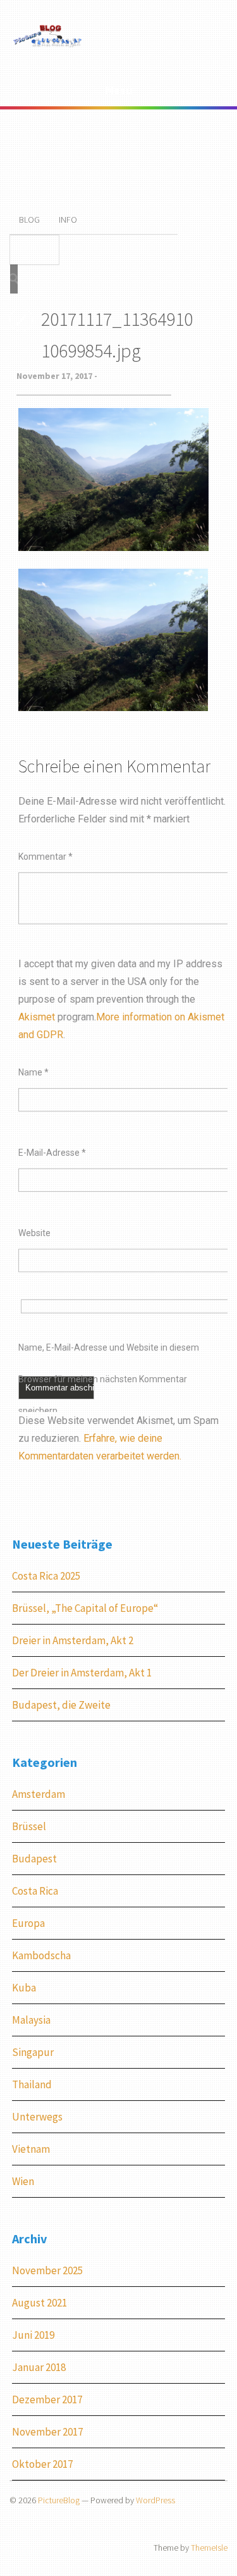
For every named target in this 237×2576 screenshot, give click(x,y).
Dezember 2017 (47, 2400)
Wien (23, 2181)
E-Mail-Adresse (52, 1153)
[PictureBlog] (48, 45)
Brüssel (29, 1826)
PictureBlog (59, 2500)
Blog (29, 220)
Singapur (33, 2052)
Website (34, 1233)
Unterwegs (37, 2117)
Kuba (24, 1988)
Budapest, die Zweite (61, 1705)
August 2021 (39, 2303)
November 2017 (47, 2432)
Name (33, 1072)
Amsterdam (39, 1794)
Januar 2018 (39, 2367)
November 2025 (47, 2270)
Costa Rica (35, 1891)
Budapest (34, 1859)
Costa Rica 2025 (46, 1576)
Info (68, 220)
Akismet (37, 1017)
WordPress (155, 2500)
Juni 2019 (33, 2335)
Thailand (32, 2084)
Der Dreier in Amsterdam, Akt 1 (82, 1673)
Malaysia (31, 2020)
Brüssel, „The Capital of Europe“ (85, 1608)
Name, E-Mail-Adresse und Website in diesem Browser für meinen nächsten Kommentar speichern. (109, 1353)
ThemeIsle (209, 2548)
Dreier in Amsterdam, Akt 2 (73, 1640)
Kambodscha (41, 1955)
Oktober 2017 (42, 2464)
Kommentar (46, 857)
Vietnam (31, 2149)
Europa (28, 1923)
